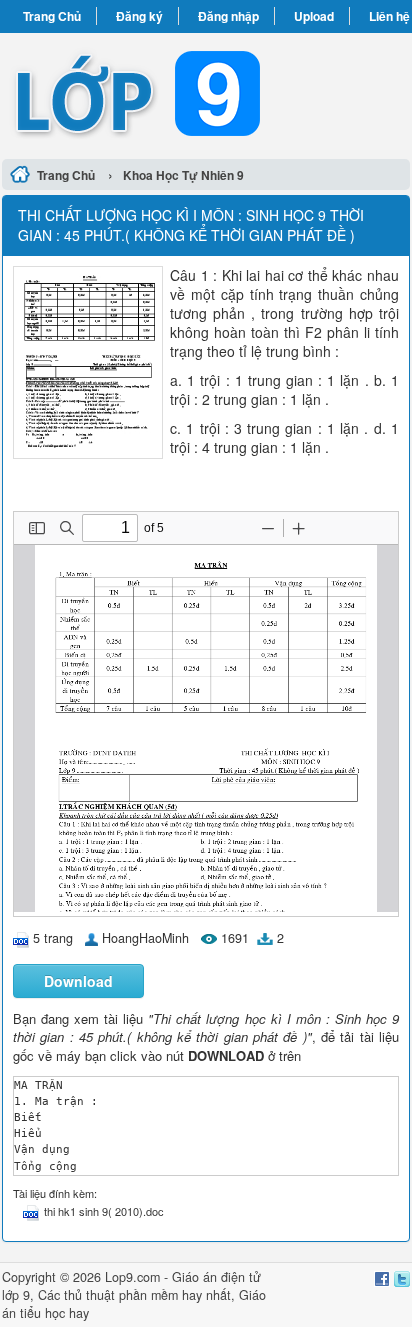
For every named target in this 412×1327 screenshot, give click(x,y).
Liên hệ (389, 16)
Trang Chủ (52, 16)
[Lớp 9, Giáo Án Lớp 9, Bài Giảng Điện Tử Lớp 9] (206, 93)
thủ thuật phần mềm (121, 1295)
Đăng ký (139, 16)
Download (78, 981)
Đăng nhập (228, 16)
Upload (314, 16)
